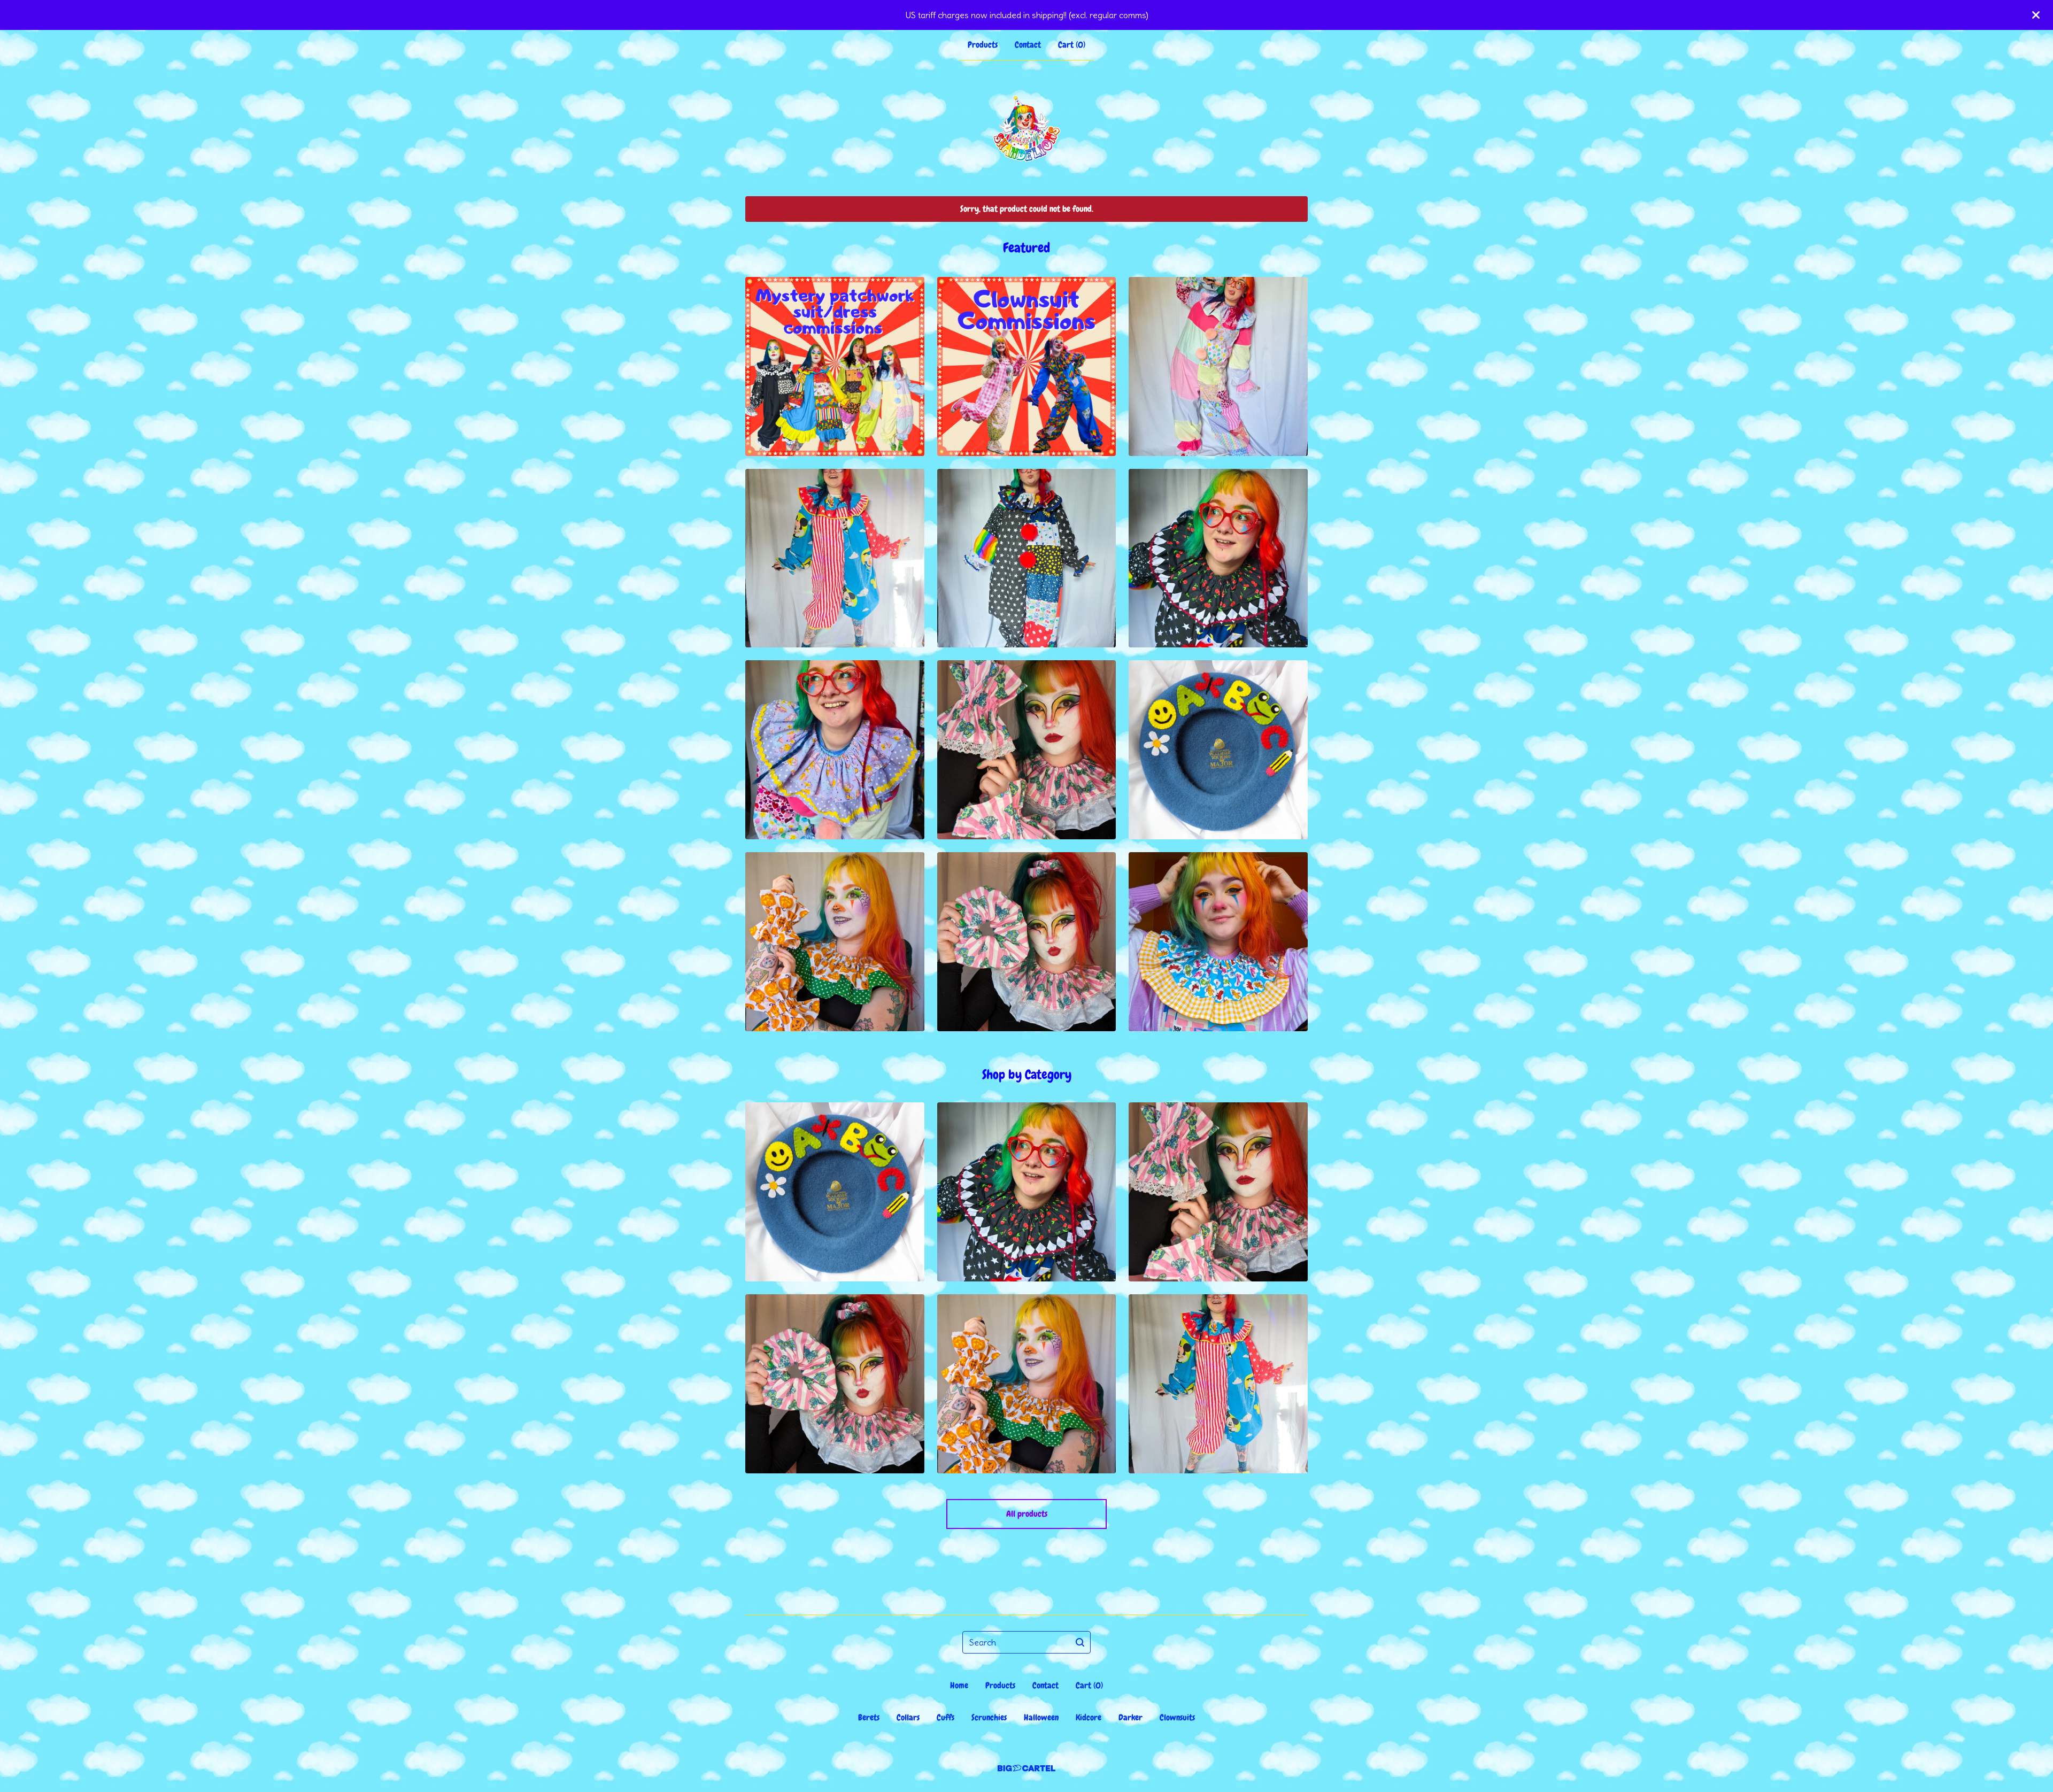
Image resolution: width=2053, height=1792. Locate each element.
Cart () (1072, 45)
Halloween (1041, 1717)
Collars (908, 1717)
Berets (869, 1717)
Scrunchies (989, 1717)
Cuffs (946, 1717)
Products (983, 45)
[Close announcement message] (2036, 15)
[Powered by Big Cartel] (1026, 1768)
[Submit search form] (1080, 1642)
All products (1027, 1514)
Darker (1130, 1717)
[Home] (1026, 128)
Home (959, 1685)
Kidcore (1089, 1717)
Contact (1028, 45)
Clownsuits (1177, 1717)
